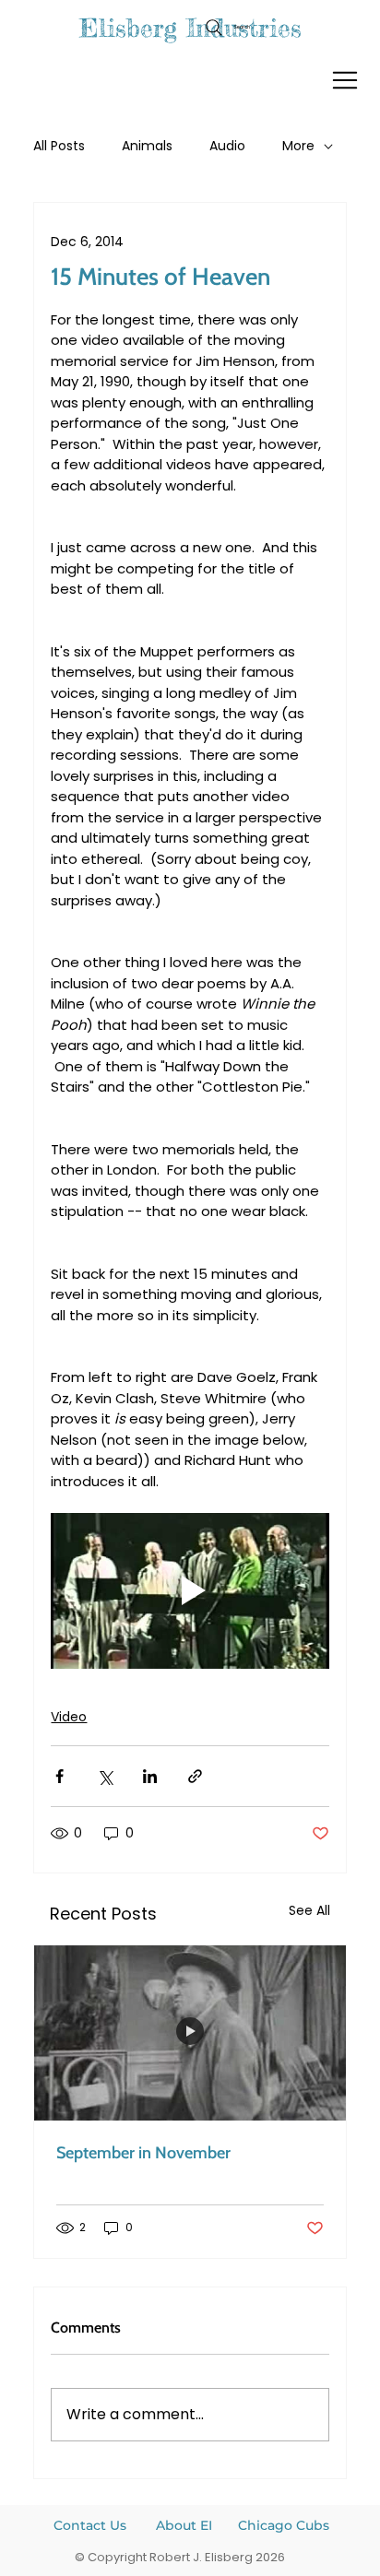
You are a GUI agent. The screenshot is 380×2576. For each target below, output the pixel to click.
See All (309, 1910)
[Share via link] (195, 1776)
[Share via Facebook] (59, 1776)
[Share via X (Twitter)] (105, 1776)
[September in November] (190, 2033)
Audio (227, 146)
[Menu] (346, 80)
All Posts (59, 146)
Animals (147, 146)
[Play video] (190, 1591)
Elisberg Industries (190, 28)
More (298, 146)
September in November (143, 2153)
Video (69, 1717)
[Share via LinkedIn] (150, 1776)
